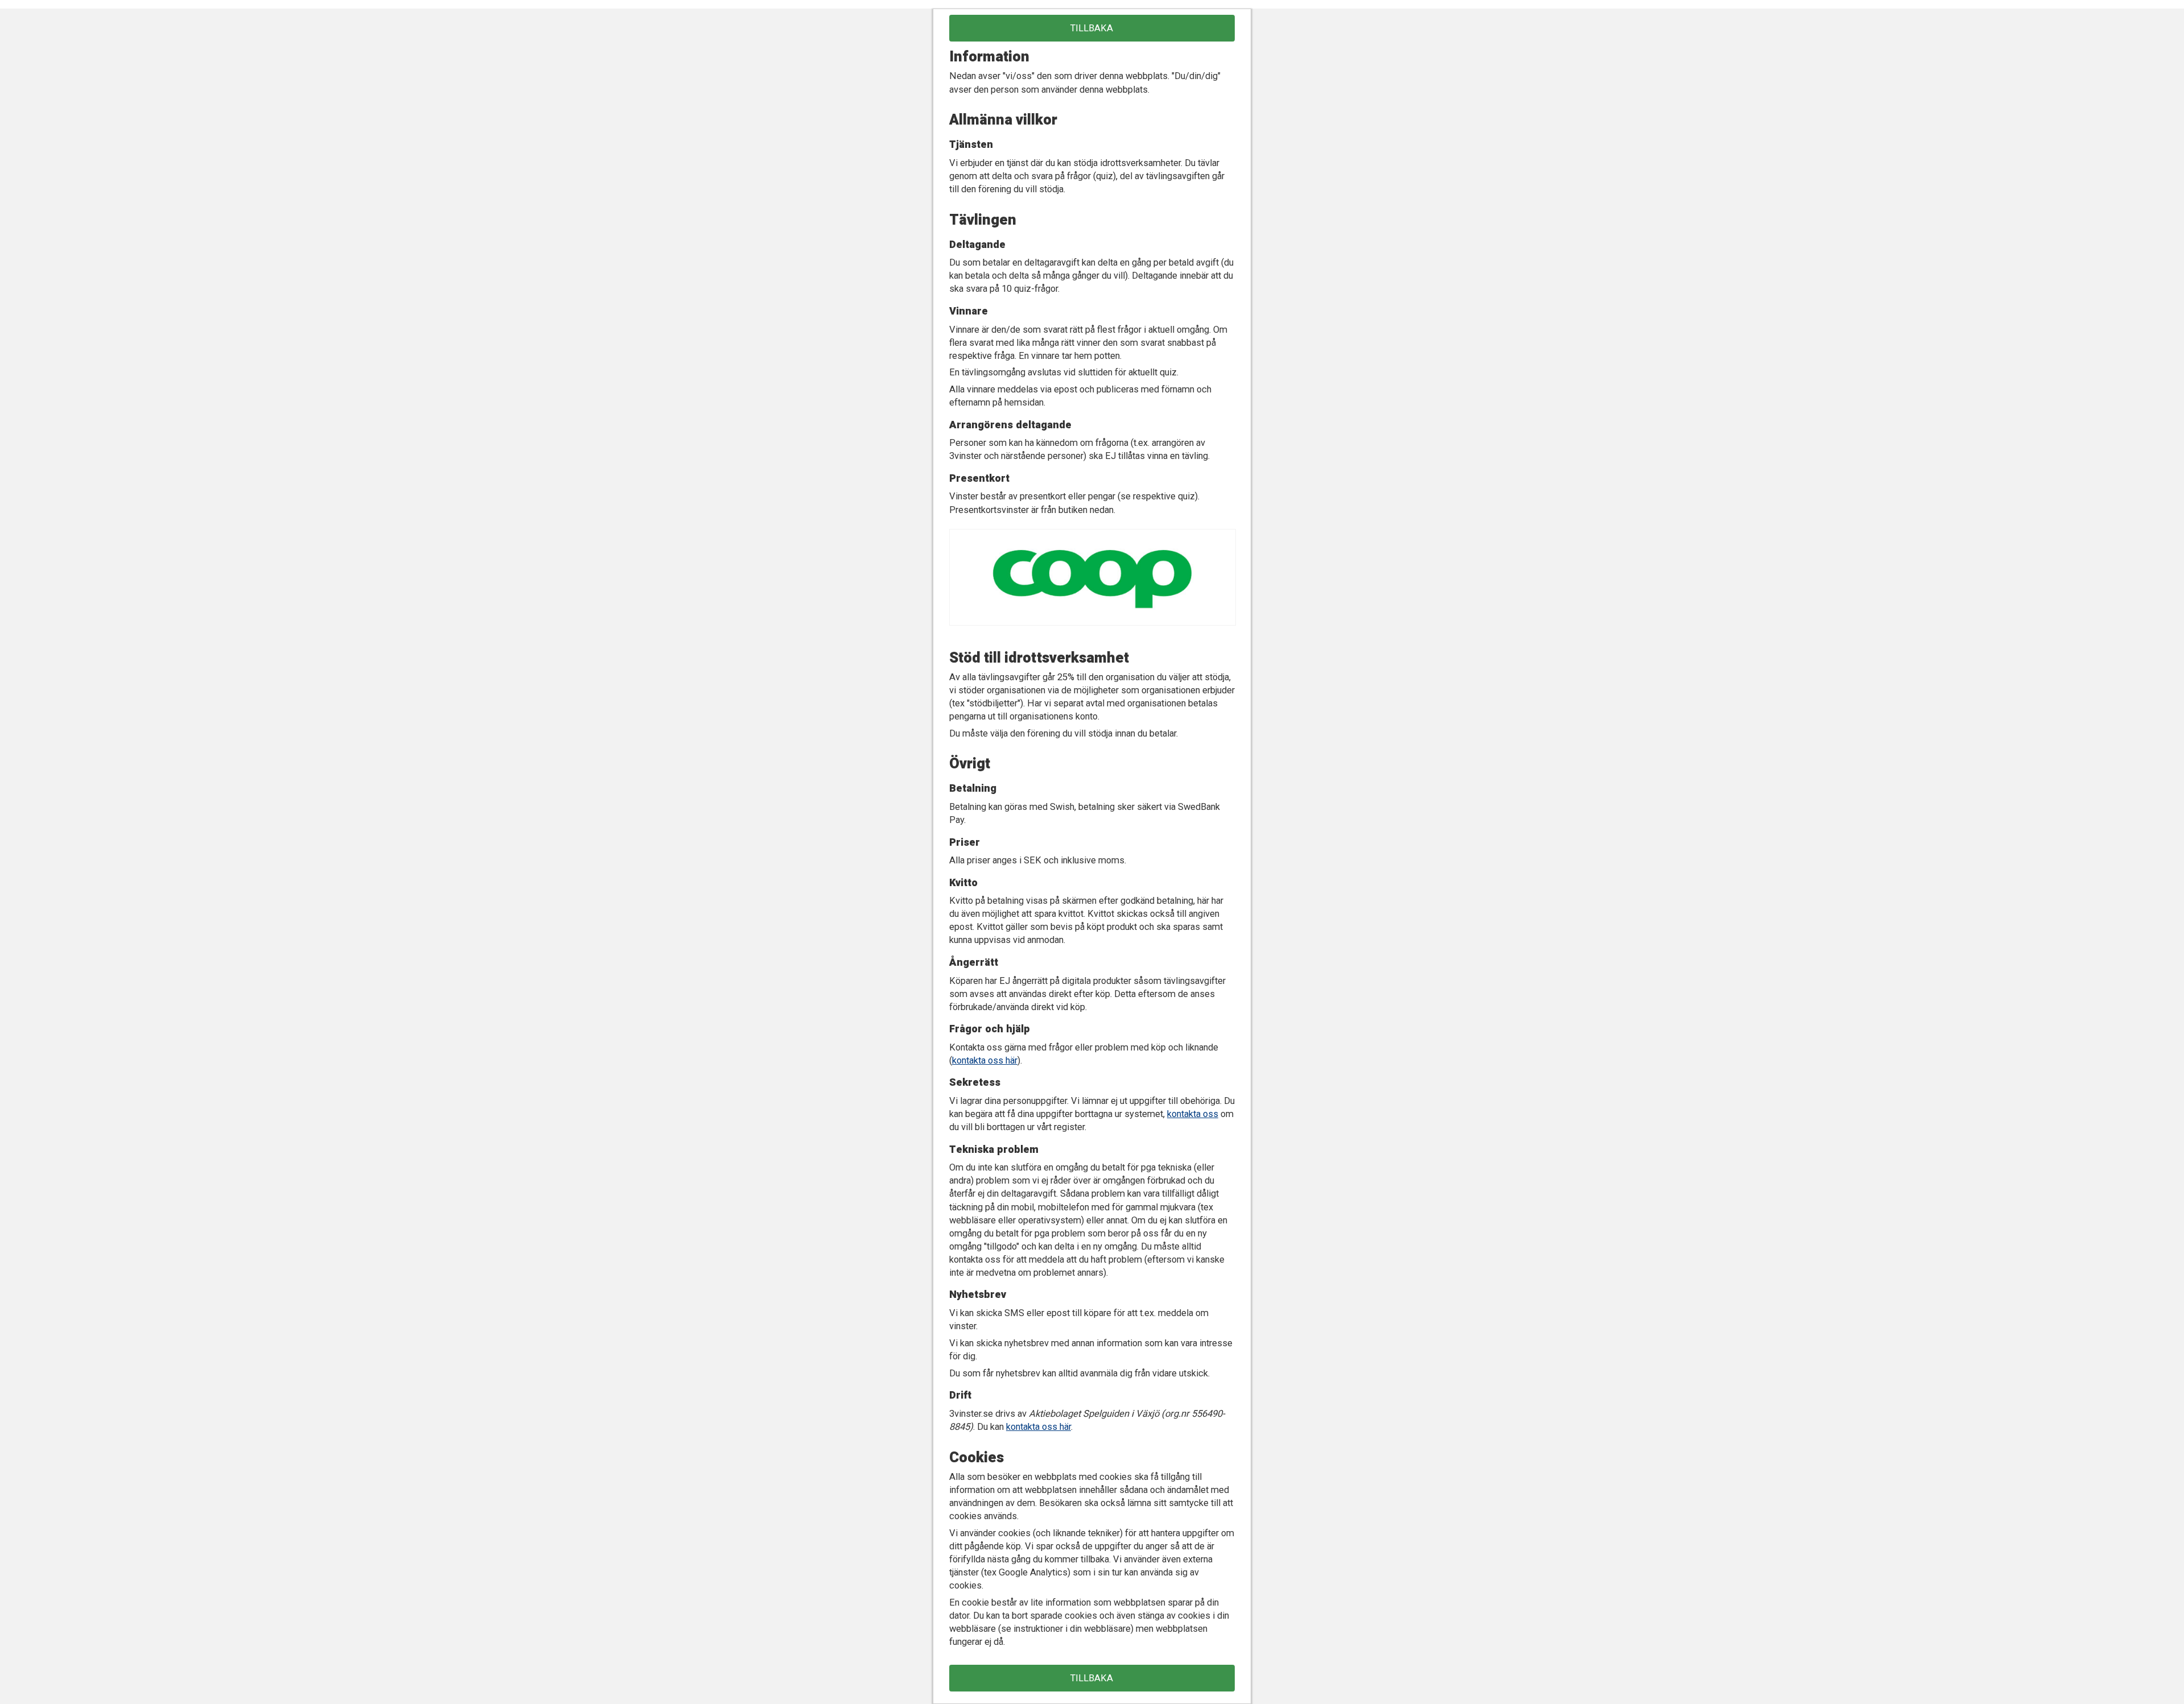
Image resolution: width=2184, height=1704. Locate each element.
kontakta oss (1193, 1114)
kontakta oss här (985, 1060)
